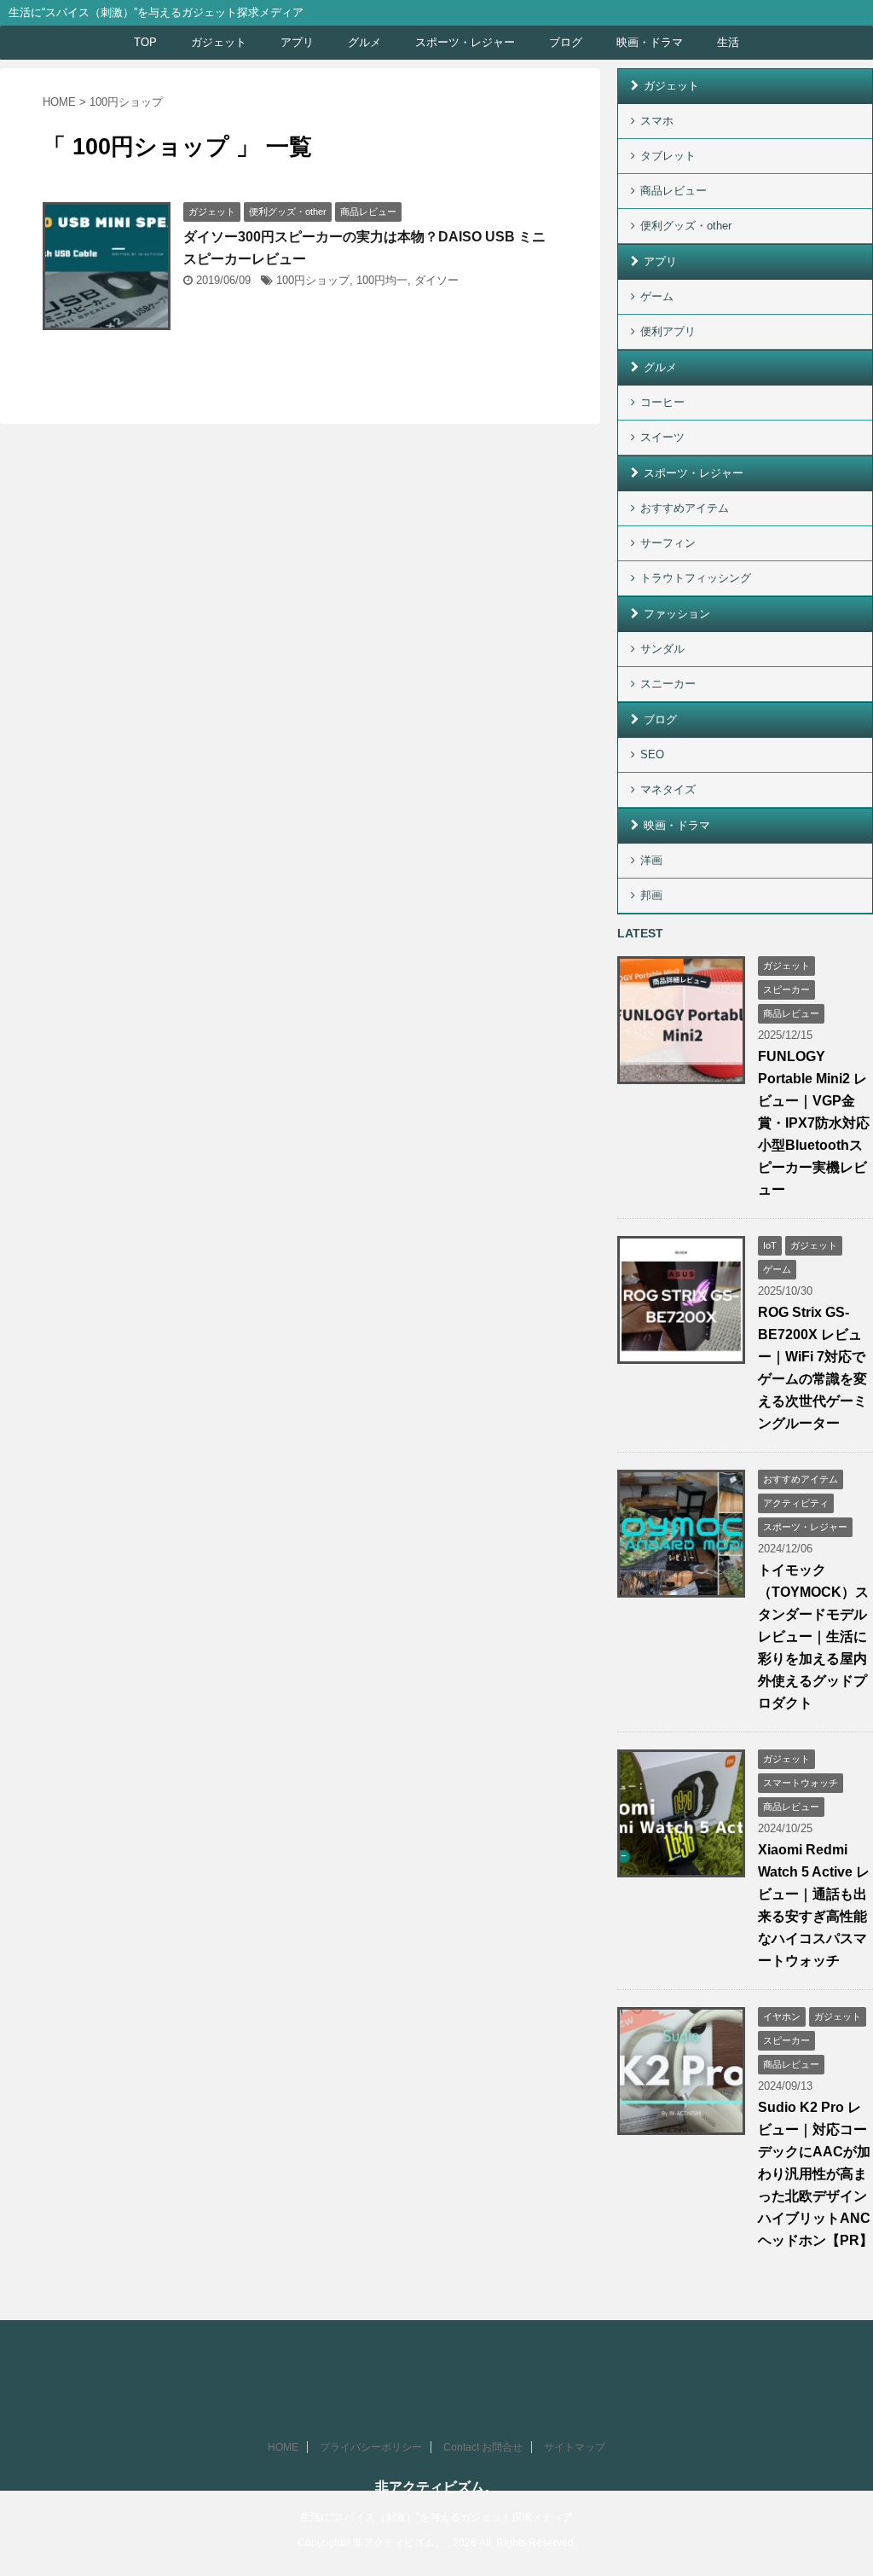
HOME (283, 2447)
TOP (145, 42)
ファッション (677, 614)
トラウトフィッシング (696, 578)
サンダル (662, 649)
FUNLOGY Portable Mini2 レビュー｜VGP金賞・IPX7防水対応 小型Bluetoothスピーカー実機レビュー (814, 1123)
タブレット (668, 156)
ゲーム (657, 296)
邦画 (651, 895)
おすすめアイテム (685, 508)
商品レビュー (674, 191)
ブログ (566, 42)
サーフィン (668, 543)
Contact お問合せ (483, 2447)
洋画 (651, 860)
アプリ (297, 42)
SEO (652, 754)
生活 (728, 42)
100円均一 (382, 280)
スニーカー (668, 684)
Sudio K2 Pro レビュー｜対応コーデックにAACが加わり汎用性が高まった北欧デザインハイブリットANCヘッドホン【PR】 (815, 2174)
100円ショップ (313, 280)
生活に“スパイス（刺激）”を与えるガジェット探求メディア (436, 2517)
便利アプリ (668, 331)
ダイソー (436, 280)
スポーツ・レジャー (465, 42)
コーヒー (662, 402)
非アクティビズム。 (436, 2487)
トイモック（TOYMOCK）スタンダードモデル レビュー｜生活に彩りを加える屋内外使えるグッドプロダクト (813, 1636)
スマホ (657, 121)
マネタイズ (668, 789)
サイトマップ (575, 2447)
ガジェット (219, 42)
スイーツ (662, 437)
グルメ (364, 42)
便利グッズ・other (686, 226)
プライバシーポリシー (371, 2447)
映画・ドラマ (650, 42)
